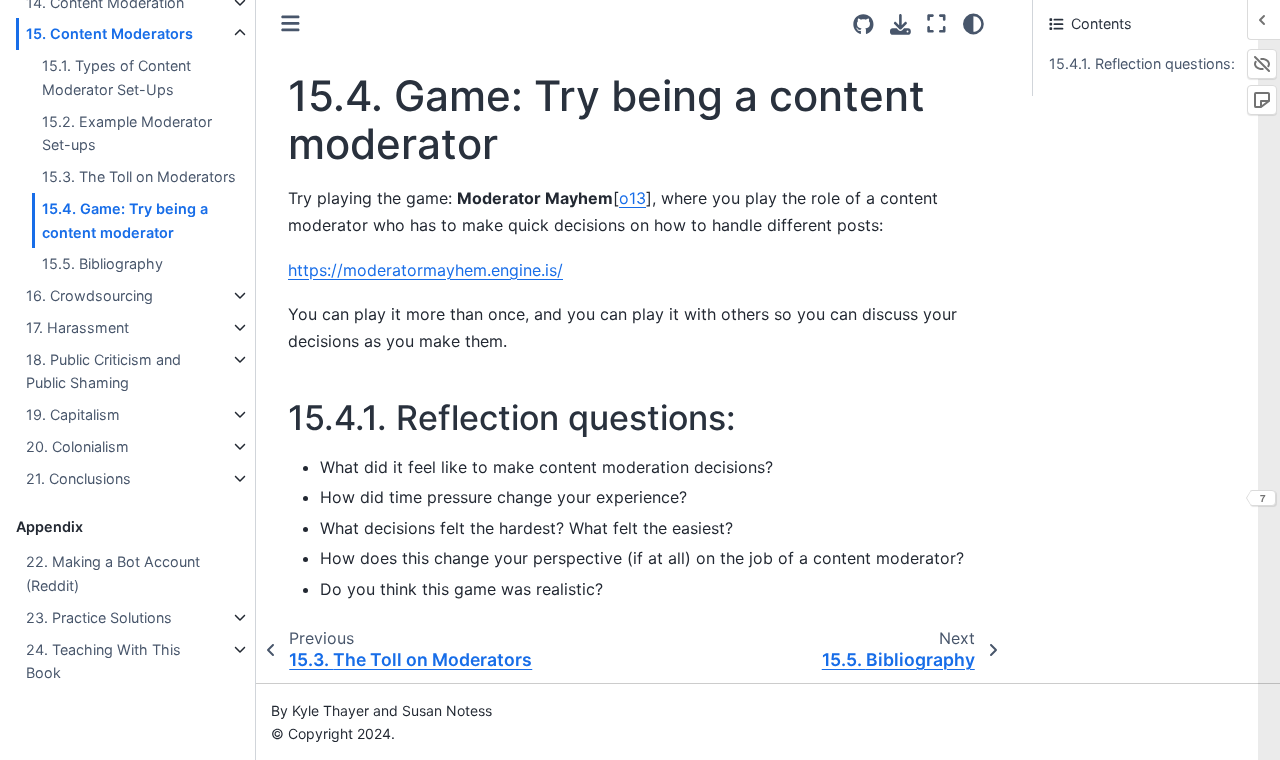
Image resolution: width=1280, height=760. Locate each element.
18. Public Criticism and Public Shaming (103, 371)
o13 (632, 198)
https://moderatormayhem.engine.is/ (425, 270)
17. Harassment (77, 327)
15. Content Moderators (109, 33)
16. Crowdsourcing (89, 295)
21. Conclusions (78, 478)
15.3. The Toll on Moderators (139, 176)
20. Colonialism (77, 446)
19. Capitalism (73, 414)
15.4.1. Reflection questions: (1142, 63)
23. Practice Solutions (99, 617)
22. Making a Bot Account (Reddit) (113, 573)
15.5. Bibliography (102, 264)
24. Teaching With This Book (103, 661)
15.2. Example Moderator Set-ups (127, 133)
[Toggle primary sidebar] (290, 23)
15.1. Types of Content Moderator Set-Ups (116, 77)
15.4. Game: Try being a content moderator (125, 220)
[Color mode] (973, 24)
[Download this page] (900, 24)
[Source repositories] (863, 24)
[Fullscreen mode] (936, 24)
